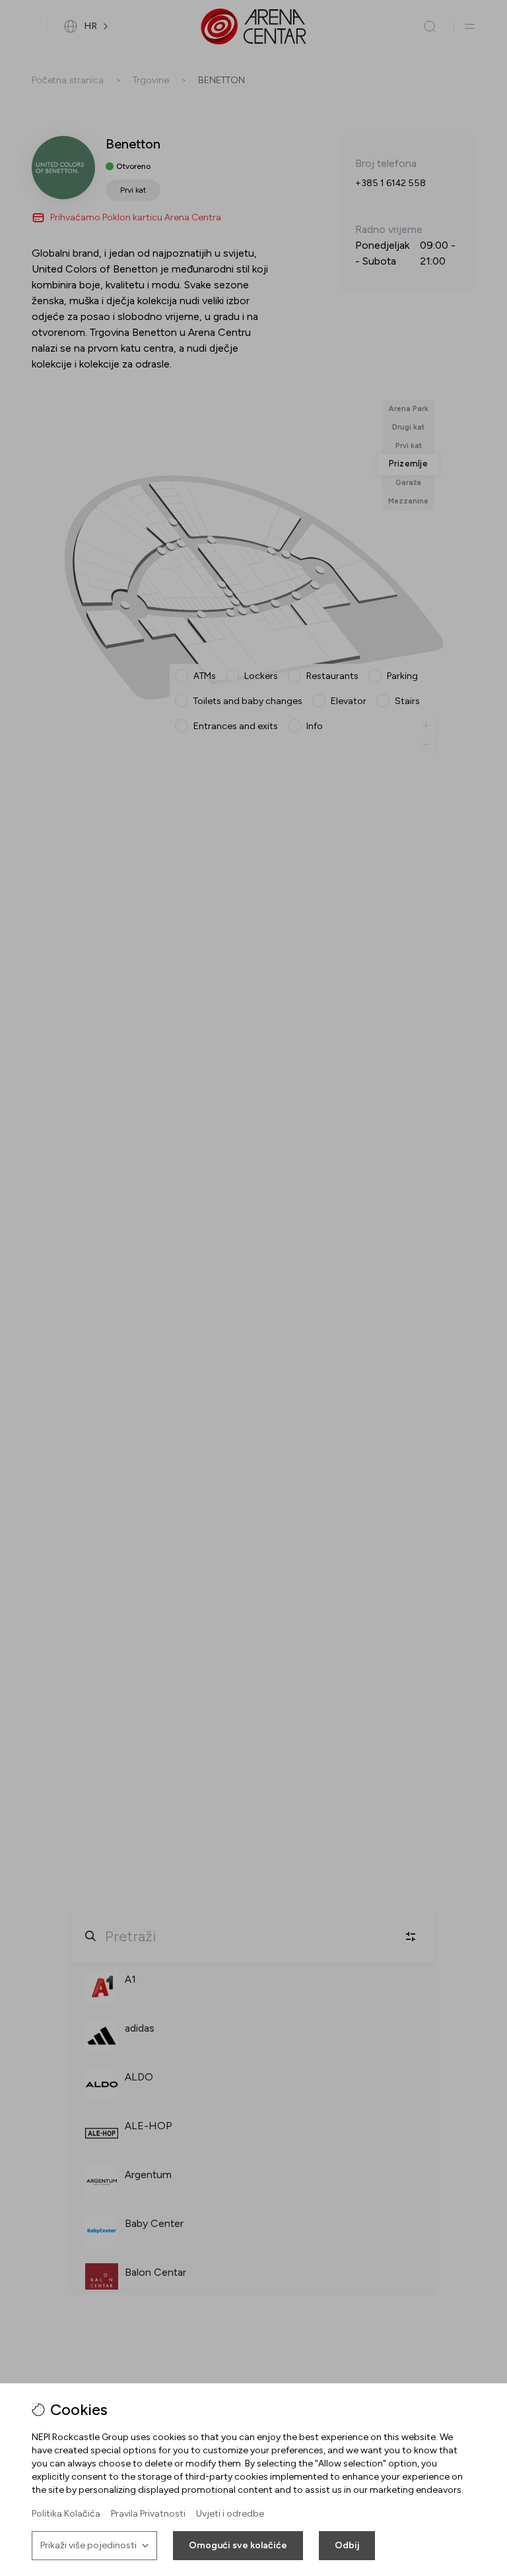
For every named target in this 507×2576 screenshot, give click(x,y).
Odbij (347, 2545)
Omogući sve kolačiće (238, 2545)
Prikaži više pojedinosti (88, 2545)
